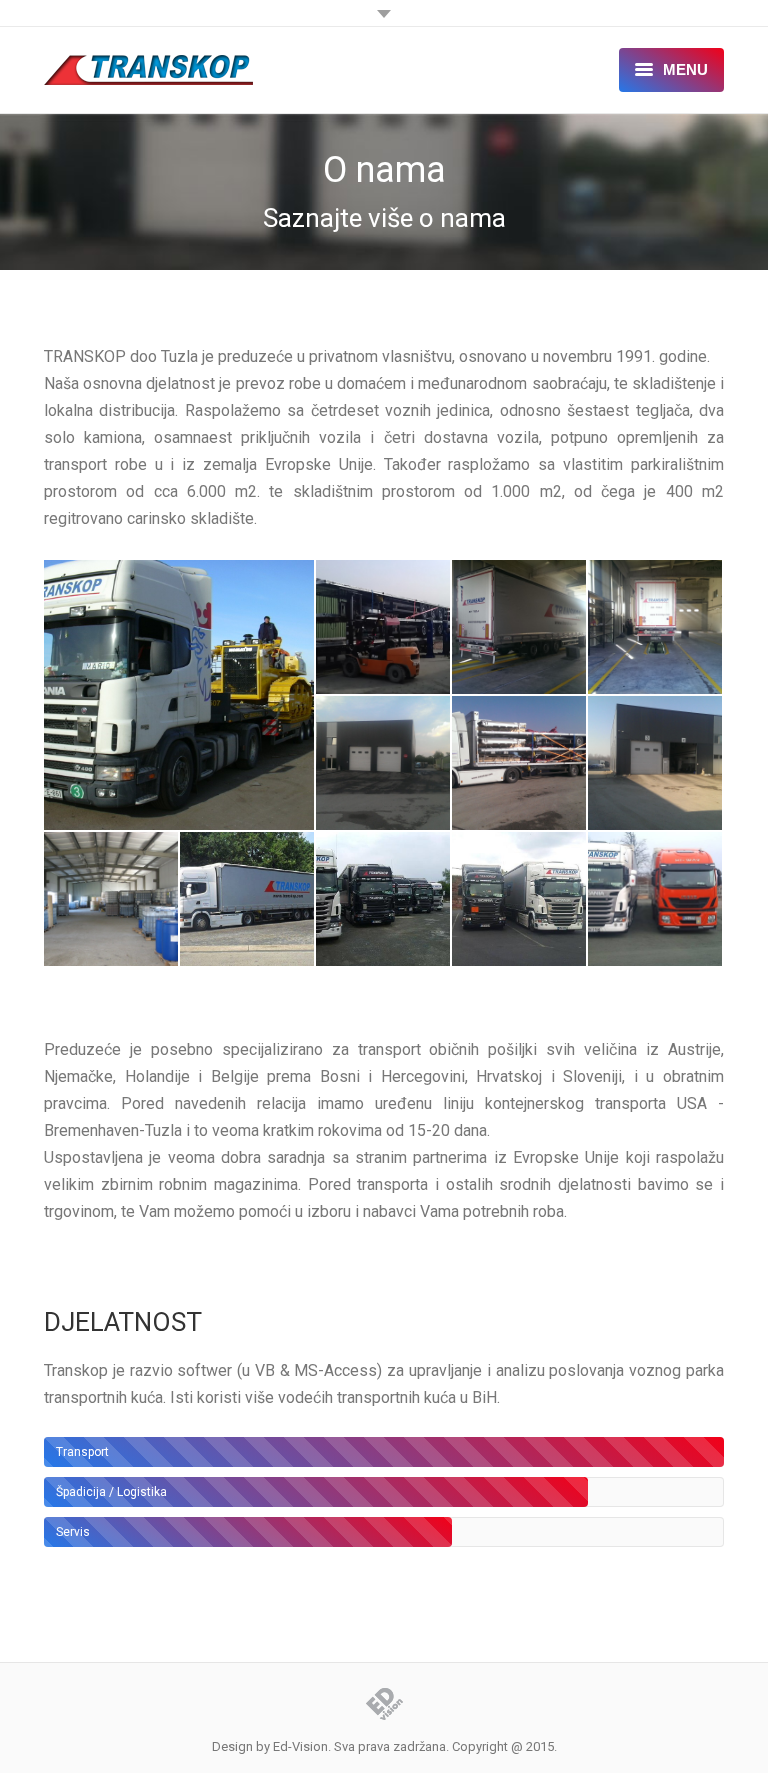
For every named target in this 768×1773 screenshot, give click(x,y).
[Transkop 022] (520, 900)
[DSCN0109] (180, 695)
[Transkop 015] (248, 900)
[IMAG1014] (520, 764)
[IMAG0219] (520, 628)
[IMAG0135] (384, 628)
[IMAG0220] (656, 628)
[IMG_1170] (112, 900)
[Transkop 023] (656, 900)
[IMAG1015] (656, 764)
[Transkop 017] (384, 900)
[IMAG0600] (384, 764)
